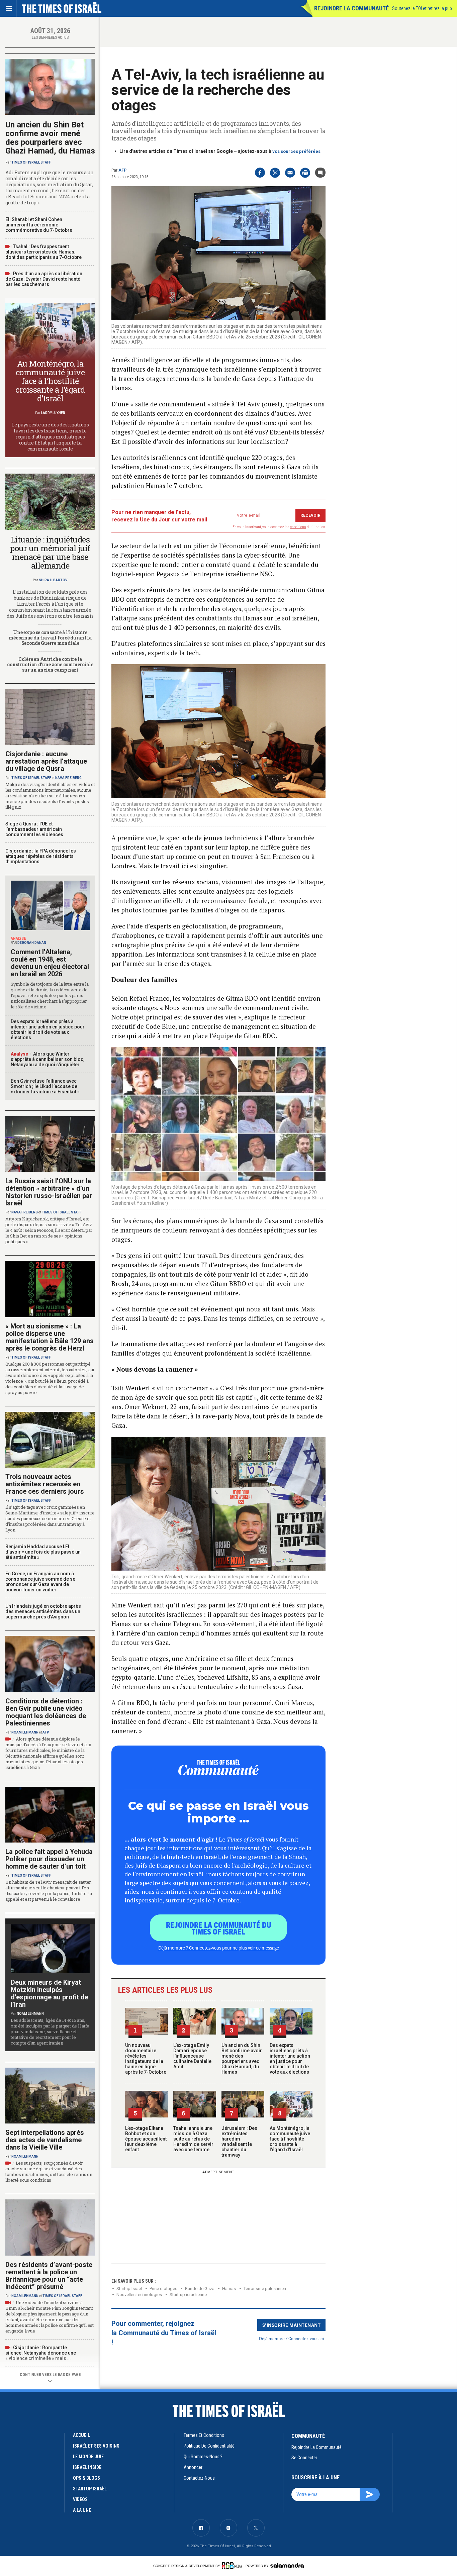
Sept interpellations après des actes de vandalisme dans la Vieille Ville (45, 2140)
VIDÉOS (80, 2499)
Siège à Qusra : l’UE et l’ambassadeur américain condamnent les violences (34, 829)
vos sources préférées (296, 151)
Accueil (81, 2435)
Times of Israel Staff (31, 162)
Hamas (229, 2289)
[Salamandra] (287, 2565)
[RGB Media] (233, 2566)
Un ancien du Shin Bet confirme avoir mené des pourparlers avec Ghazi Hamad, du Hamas (242, 2059)
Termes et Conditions (204, 2435)
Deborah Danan (32, 943)
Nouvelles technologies (139, 2295)
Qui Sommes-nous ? (203, 2457)
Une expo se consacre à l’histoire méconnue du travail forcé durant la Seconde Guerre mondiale (50, 638)
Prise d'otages (163, 2289)
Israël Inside (87, 2467)
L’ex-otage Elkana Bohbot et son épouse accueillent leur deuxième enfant (146, 2139)
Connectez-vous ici (306, 2338)
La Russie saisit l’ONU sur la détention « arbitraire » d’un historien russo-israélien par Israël (49, 1192)
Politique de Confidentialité (209, 2446)
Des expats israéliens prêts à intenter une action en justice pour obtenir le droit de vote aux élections (290, 2059)
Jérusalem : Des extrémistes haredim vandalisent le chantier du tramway (239, 2142)
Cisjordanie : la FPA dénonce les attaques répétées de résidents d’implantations (41, 856)
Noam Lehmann (25, 1732)
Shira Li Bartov (53, 580)
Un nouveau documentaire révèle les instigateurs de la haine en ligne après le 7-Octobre (146, 2059)
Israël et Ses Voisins (96, 2446)
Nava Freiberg (68, 778)
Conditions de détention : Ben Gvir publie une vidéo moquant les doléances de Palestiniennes (46, 1712)
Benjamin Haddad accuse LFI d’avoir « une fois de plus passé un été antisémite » (43, 1552)
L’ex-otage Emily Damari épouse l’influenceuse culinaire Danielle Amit (192, 2056)
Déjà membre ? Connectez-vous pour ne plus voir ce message (219, 1948)
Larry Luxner (53, 413)
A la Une (82, 2510)
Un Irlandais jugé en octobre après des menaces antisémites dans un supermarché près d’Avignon (43, 1611)
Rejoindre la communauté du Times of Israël (219, 1928)
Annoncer (193, 2467)
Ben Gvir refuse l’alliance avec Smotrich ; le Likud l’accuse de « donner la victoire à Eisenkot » (45, 1086)
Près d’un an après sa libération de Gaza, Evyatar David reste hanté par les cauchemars (44, 279)
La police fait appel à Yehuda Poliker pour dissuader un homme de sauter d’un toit (49, 1859)
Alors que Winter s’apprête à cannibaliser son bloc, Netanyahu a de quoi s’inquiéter (48, 1059)
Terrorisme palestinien (265, 2289)
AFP (122, 170)
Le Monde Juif (88, 2457)
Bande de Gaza (200, 2289)
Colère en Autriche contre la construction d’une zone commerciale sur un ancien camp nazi (50, 664)
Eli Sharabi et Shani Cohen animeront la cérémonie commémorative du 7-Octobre (39, 225)
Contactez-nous (199, 2478)
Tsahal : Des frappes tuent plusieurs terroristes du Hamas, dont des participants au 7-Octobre (43, 252)
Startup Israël (129, 2289)
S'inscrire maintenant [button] (292, 2325)
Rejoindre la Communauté (351, 8)
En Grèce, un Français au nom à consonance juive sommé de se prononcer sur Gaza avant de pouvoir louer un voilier (40, 1582)
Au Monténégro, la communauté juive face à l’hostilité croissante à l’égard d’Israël (290, 2139)
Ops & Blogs (86, 2478)
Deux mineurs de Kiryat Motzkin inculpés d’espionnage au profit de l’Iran (50, 1993)
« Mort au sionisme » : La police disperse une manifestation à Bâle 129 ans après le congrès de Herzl (50, 1337)
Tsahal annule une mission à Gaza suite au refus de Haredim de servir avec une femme (193, 2139)
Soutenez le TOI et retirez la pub (422, 8)
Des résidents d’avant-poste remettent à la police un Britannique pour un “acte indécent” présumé (49, 2276)
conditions (298, 527)
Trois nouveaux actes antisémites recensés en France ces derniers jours (45, 1484)
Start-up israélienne (188, 2295)
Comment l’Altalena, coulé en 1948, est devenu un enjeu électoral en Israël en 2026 (50, 963)
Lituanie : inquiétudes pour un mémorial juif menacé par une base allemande (50, 553)
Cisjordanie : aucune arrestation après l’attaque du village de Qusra (46, 761)
